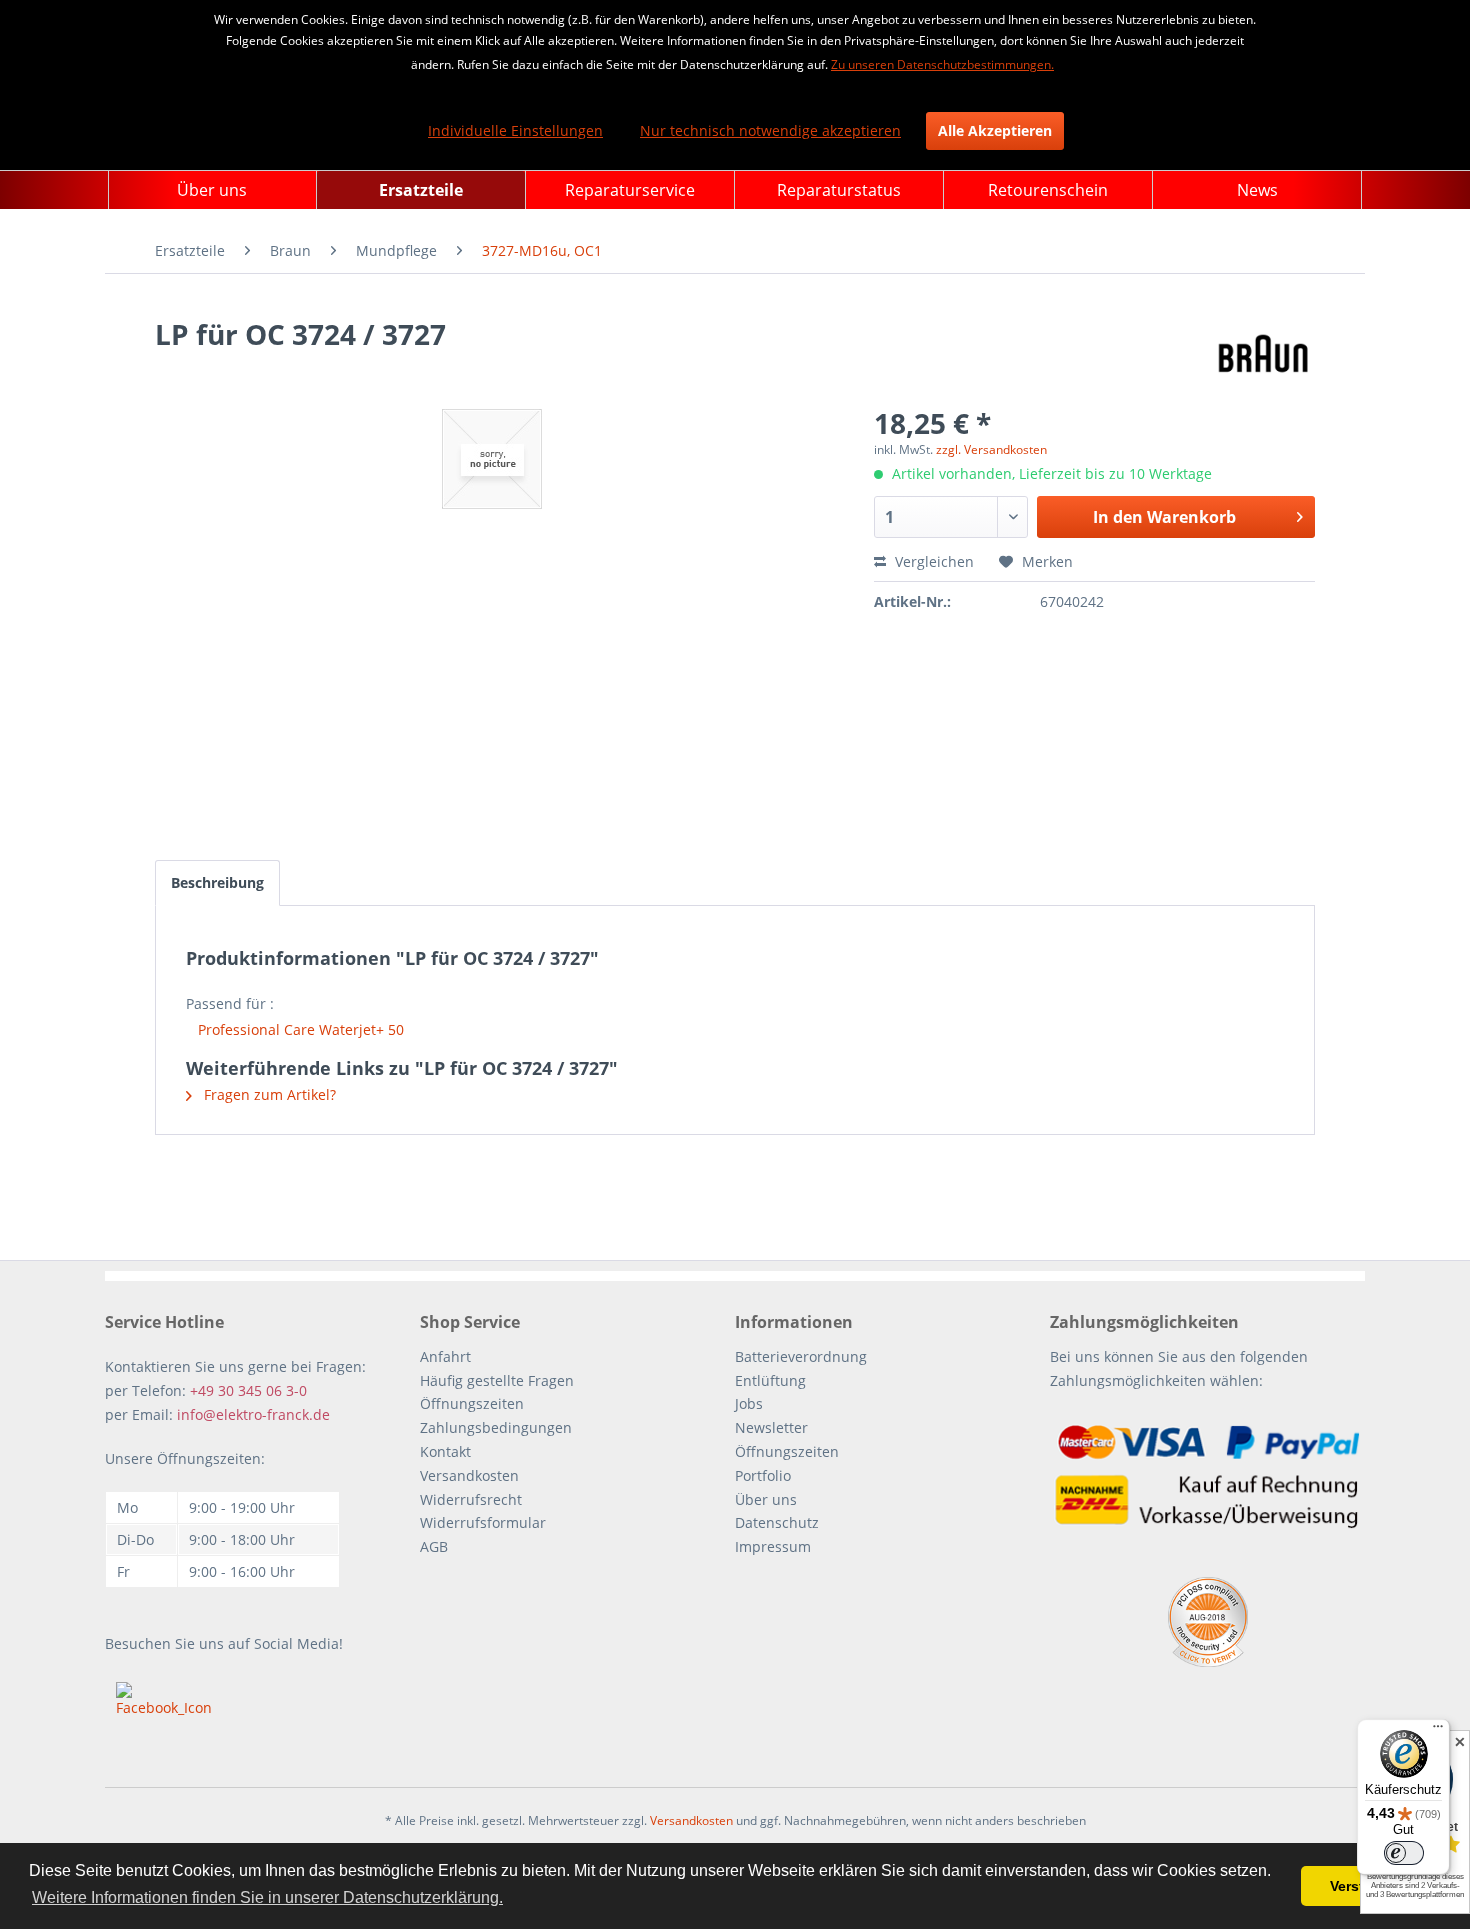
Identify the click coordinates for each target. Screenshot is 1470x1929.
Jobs (749, 1403)
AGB (434, 1546)
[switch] (1404, 1853)
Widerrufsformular (483, 1522)
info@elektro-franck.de (253, 1414)
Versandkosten (469, 1475)
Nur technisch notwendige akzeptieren (770, 130)
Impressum (773, 1546)
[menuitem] (212, 190)
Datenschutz (777, 1522)
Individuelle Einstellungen (515, 130)
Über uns (766, 1499)
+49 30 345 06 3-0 (248, 1390)
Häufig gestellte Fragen (497, 1380)
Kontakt (445, 1451)
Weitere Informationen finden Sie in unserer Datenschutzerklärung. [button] (267, 1897)
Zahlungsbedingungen (496, 1427)
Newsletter (771, 1427)
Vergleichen (932, 561)
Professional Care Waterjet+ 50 (301, 1029)
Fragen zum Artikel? (268, 1094)
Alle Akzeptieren (995, 130)
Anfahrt (445, 1356)
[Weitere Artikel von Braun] (1263, 354)
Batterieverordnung (801, 1356)
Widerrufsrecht (471, 1499)
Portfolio (763, 1475)
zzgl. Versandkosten (991, 449)
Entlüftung (770, 1380)
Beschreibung (217, 882)
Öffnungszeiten (472, 1403)
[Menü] (1438, 1731)
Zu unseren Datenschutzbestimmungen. (942, 64)
